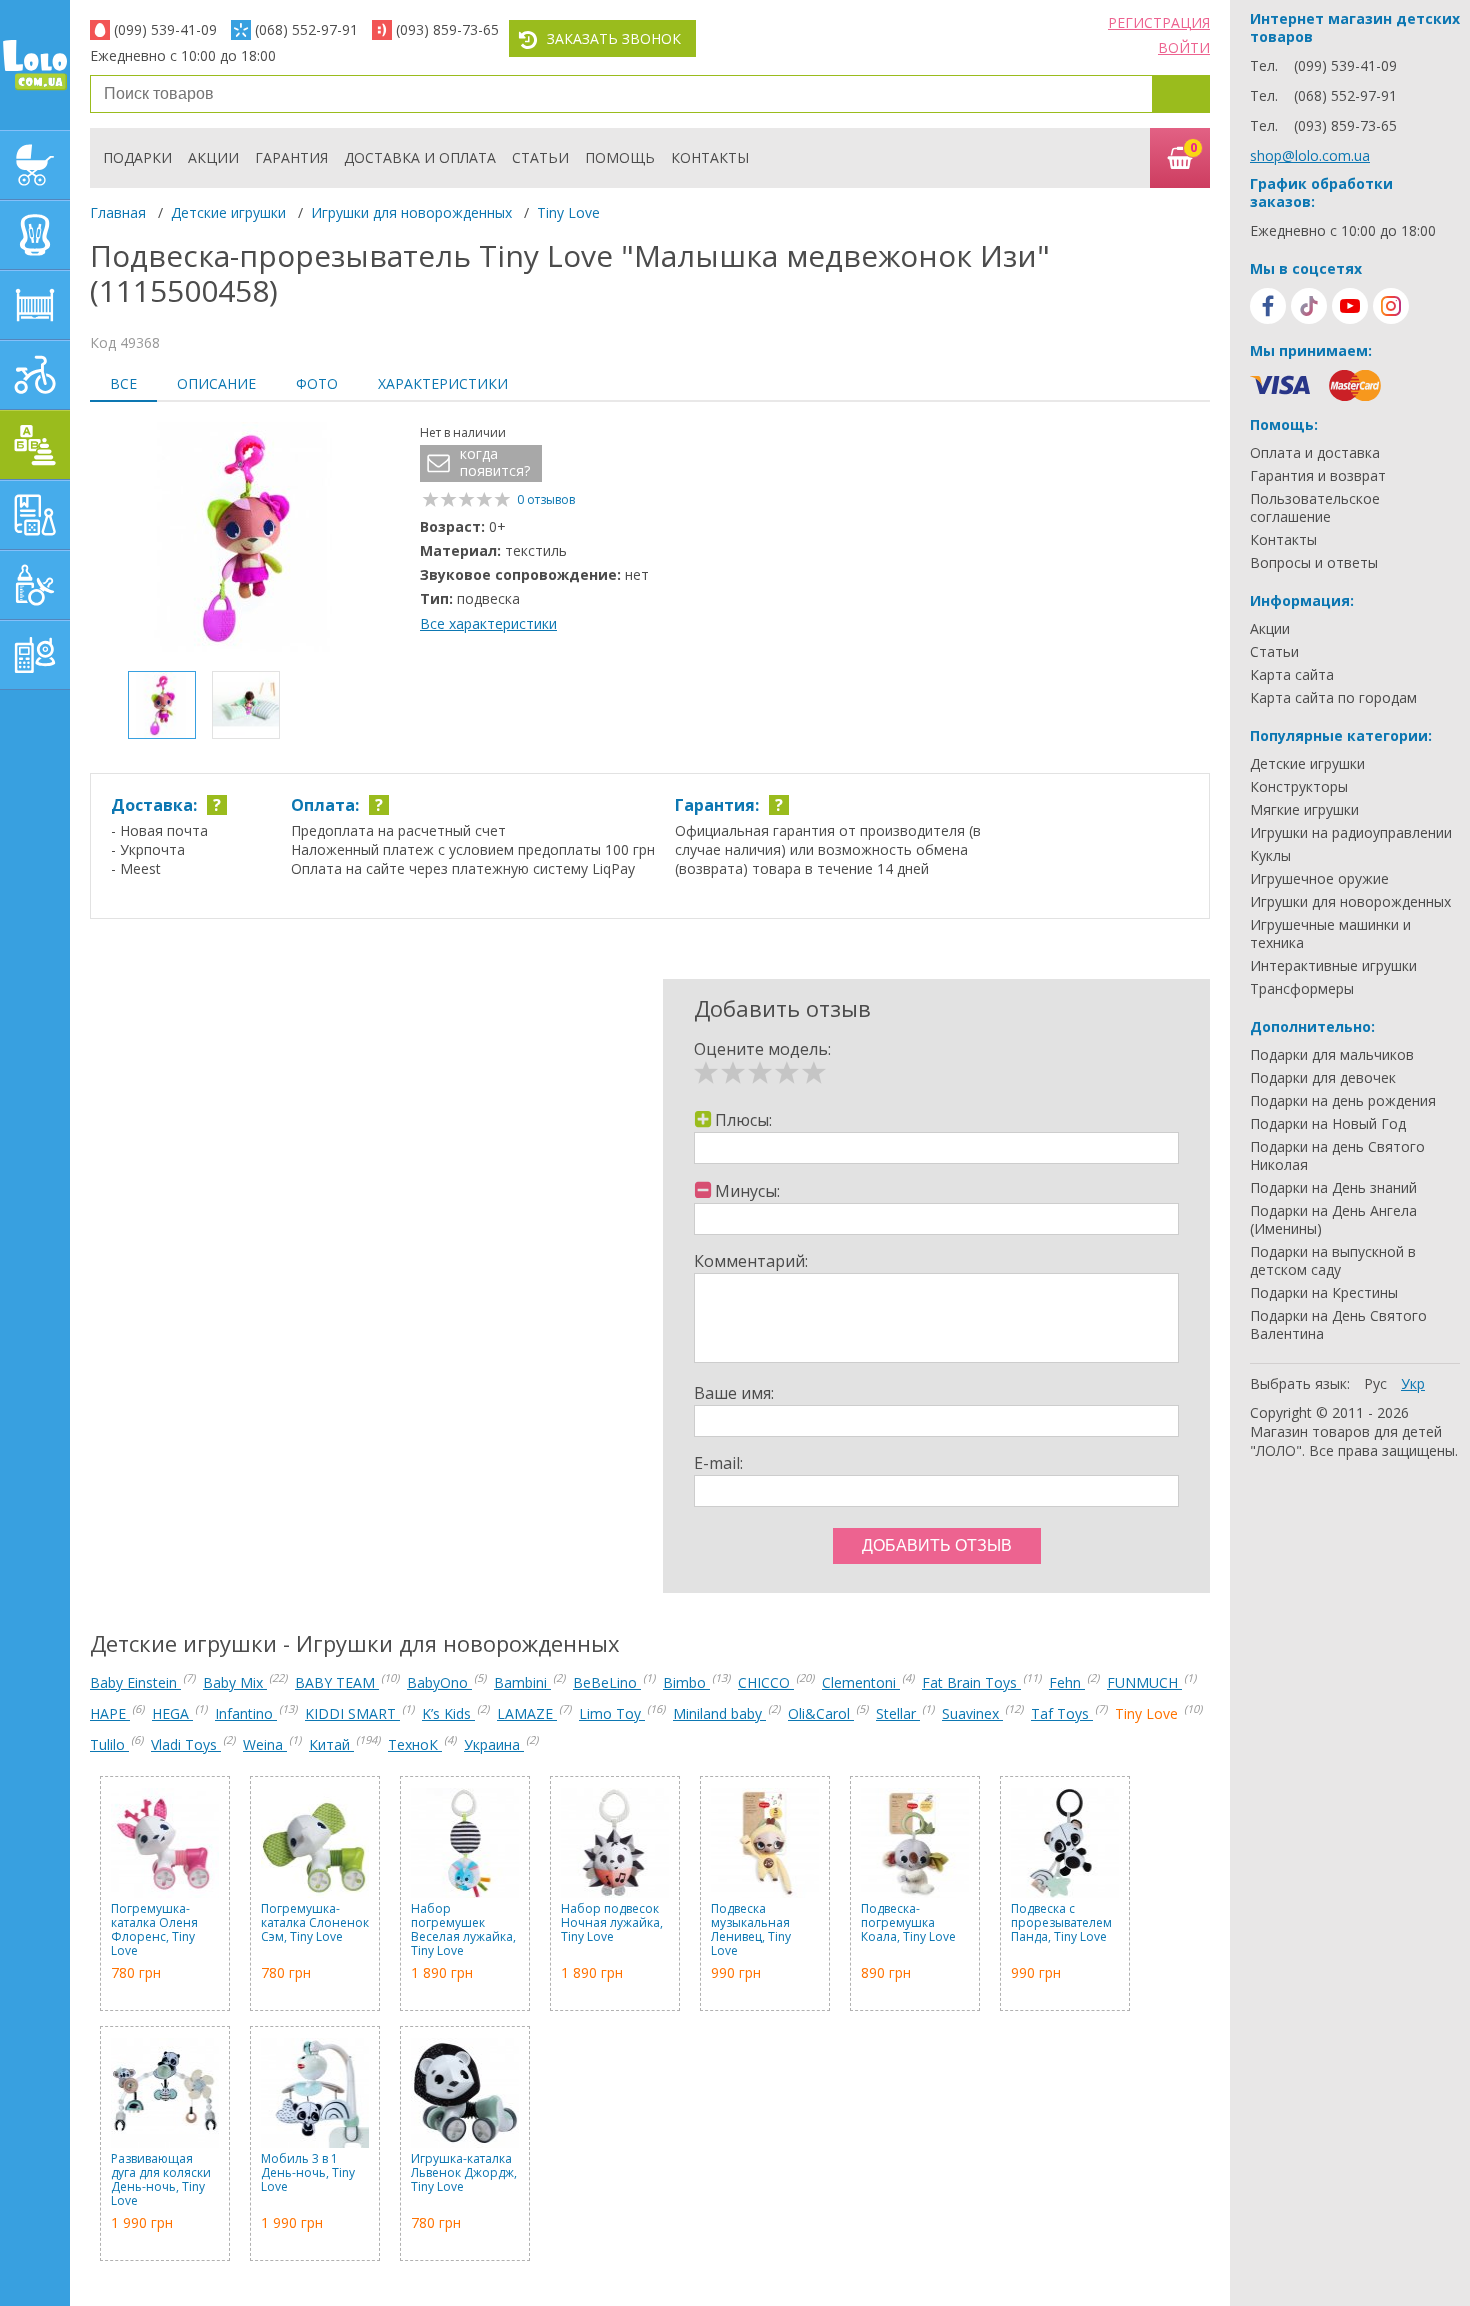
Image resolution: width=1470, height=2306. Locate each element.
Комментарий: (751, 1261)
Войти (1184, 47)
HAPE (110, 1713)
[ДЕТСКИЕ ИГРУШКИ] (35, 445)
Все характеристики (488, 623)
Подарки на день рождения (1343, 1101)
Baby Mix (235, 1682)
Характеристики (443, 383)
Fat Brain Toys (971, 1682)
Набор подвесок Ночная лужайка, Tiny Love (612, 1923)
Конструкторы (1299, 787)
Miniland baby (719, 1713)
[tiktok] (1309, 306)
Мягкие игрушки (1304, 810)
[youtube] (1350, 306)
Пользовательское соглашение (1315, 508)
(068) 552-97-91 (306, 29)
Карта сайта (1292, 675)
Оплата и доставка (1315, 453)
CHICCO (766, 1682)
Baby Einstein (135, 1682)
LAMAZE (527, 1713)
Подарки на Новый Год (1328, 1124)
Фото (317, 383)
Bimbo (686, 1682)
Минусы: (747, 1191)
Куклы (1270, 856)
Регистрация (1159, 22)
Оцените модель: (762, 1049)
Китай (331, 1744)
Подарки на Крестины (1324, 1293)
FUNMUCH (1144, 1682)
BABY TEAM (337, 1682)
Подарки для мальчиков (1332, 1055)
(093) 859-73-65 (447, 29)
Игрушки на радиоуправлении (1351, 833)
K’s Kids (448, 1713)
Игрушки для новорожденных (411, 212)
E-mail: (718, 1463)
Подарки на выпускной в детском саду (1333, 1261)
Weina (265, 1744)
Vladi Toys (186, 1744)
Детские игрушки (228, 212)
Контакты (710, 157)
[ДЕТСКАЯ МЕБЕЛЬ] (35, 305)
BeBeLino (607, 1682)
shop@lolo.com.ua (1310, 155)
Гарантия (291, 157)
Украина (494, 1744)
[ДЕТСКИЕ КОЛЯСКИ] (35, 165)
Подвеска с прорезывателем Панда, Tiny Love (1061, 1923)
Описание (216, 383)
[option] (245, 539)
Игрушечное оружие (1319, 879)
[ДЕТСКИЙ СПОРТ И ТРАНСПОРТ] (35, 375)
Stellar (898, 1713)
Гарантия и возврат (1318, 476)
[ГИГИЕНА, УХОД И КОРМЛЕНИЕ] (35, 585)
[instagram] (1391, 306)
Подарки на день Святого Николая (1337, 1156)
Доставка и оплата (420, 157)
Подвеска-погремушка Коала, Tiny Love (908, 1923)
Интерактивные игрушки (1333, 966)
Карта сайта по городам (1333, 698)
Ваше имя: (734, 1393)
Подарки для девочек (1323, 1078)
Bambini (522, 1682)
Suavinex (972, 1713)
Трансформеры (1302, 989)
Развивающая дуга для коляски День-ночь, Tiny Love (161, 2180)
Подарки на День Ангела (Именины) (1333, 1220)
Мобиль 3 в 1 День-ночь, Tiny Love (308, 2173)
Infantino (246, 1713)
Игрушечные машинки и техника (1330, 934)
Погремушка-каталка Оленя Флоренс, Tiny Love (154, 1930)
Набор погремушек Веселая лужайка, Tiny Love (463, 1930)
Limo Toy (612, 1713)
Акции (213, 157)
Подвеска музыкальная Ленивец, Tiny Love (751, 1930)
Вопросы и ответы (1314, 563)
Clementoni (861, 1682)
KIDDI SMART (352, 1713)
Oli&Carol (821, 1713)
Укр (1413, 1383)
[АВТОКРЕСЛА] (35, 235)
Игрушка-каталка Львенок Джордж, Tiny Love (464, 2173)
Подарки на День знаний (1333, 1188)
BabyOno (439, 1682)
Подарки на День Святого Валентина (1338, 1325)
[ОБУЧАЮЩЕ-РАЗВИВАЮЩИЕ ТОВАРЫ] (35, 515)
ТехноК (415, 1744)
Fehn (1067, 1682)
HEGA (172, 1713)
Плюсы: (743, 1120)
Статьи (540, 157)
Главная (118, 212)
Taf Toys (1062, 1713)
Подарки (137, 157)
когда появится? (495, 462)
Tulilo (109, 1744)
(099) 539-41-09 (165, 29)
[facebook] (1268, 306)
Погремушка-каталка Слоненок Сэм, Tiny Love (315, 1923)
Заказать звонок (614, 38)
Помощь (620, 157)
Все (123, 383)
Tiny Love (568, 212)
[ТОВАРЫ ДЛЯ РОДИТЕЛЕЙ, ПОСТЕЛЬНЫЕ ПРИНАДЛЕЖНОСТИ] (35, 655)
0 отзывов (546, 499)
